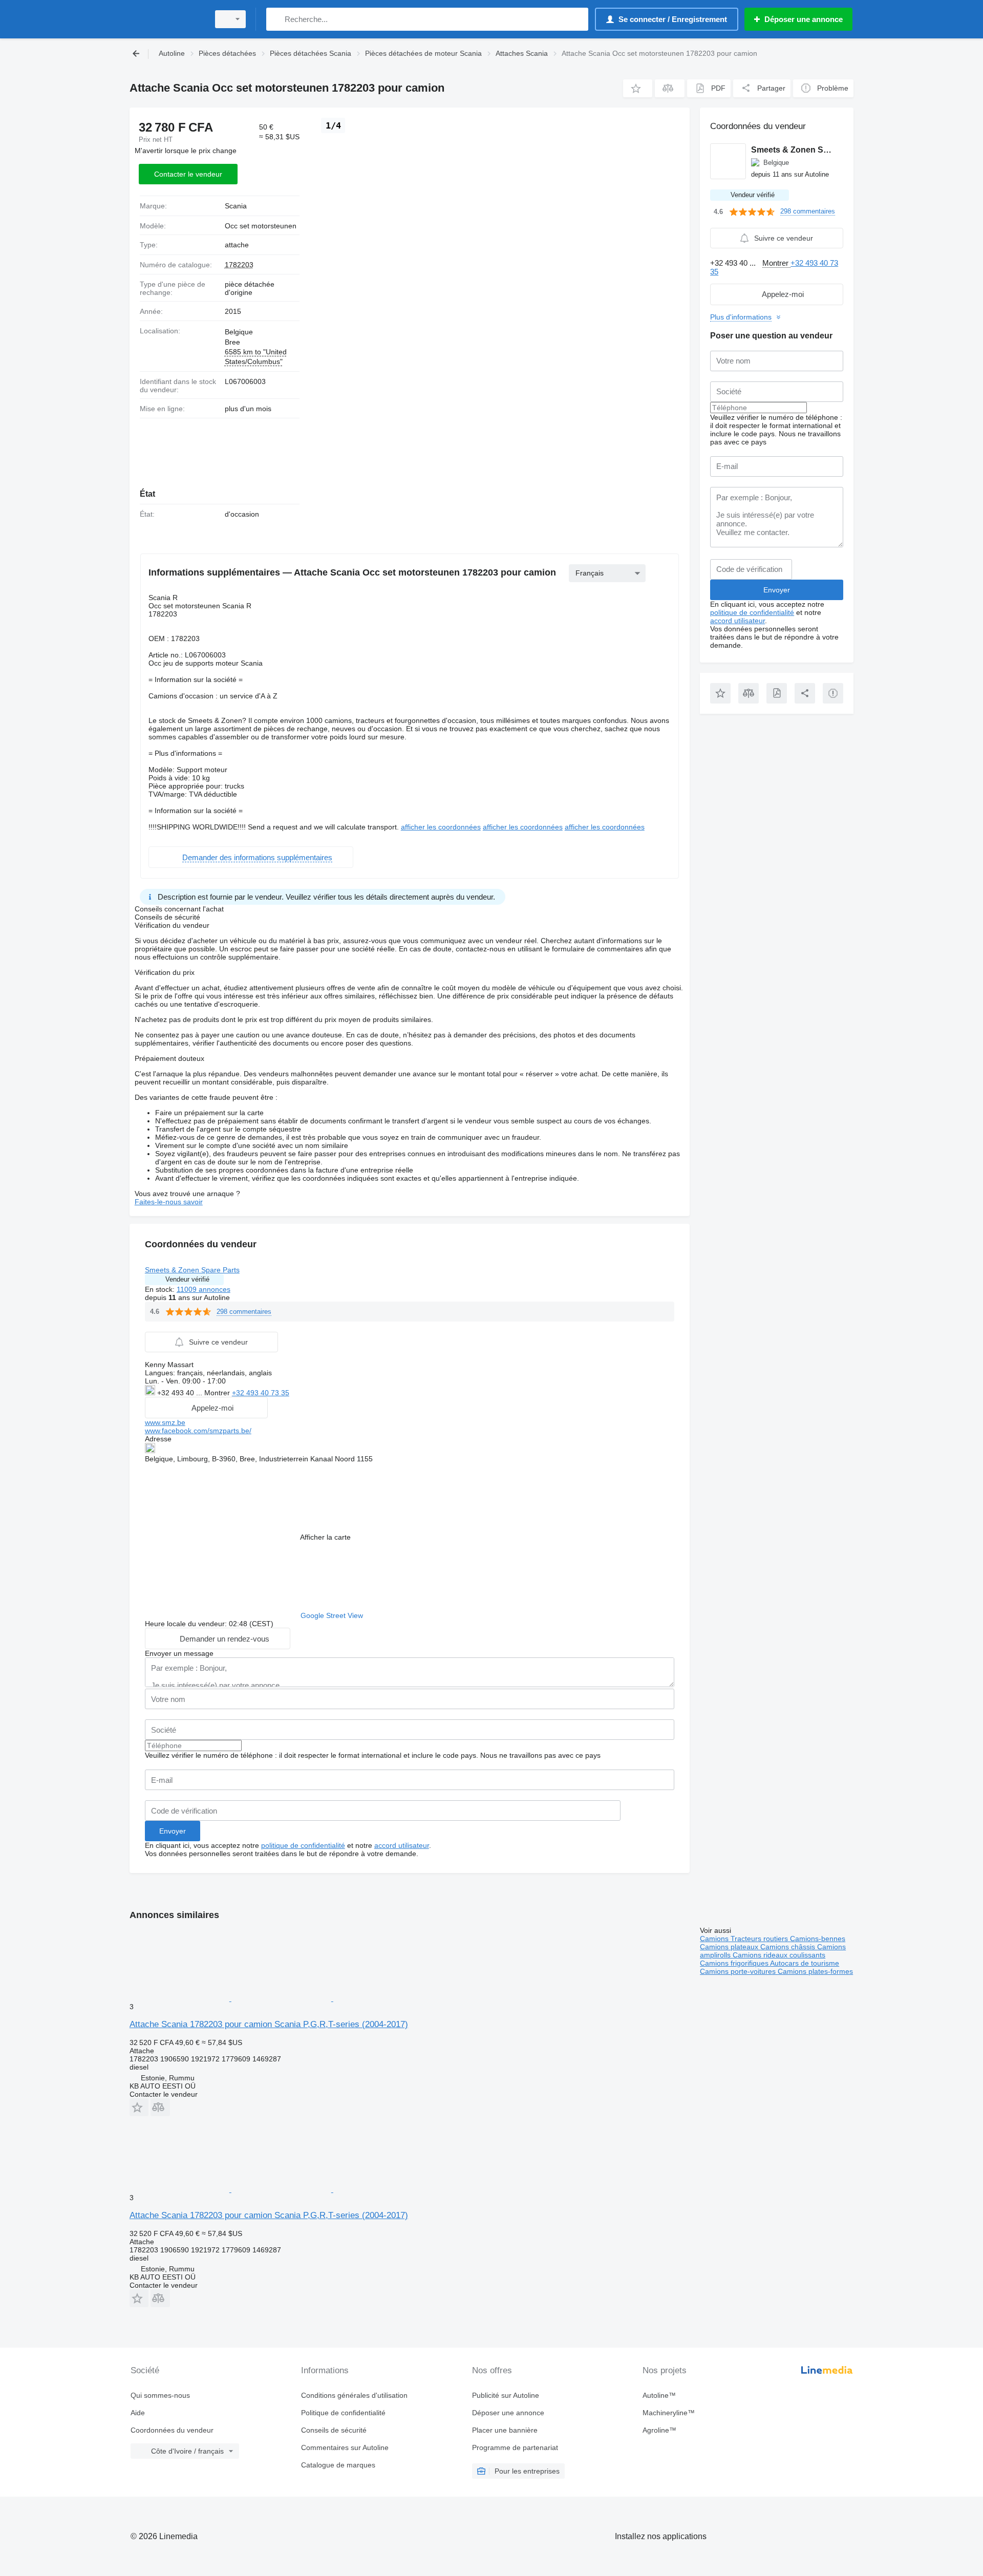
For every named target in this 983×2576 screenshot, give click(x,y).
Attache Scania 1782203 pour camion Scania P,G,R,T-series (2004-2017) (269, 2024)
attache (237, 245)
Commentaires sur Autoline (345, 2447)
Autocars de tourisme (805, 1963)
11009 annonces (204, 1289)
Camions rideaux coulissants (779, 1955)
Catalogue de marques (338, 2465)
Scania (236, 206)
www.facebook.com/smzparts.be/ (198, 1431)
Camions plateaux (730, 1947)
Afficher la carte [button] (325, 1537)
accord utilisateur (402, 1845)
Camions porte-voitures (739, 1971)
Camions (715, 1939)
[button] (638, 88)
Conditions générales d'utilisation (354, 2395)
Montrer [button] (218, 1393)
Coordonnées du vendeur (172, 2430)
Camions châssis (789, 1947)
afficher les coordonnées (441, 827)
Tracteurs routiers (760, 1939)
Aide (138, 2413)
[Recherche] (276, 19)
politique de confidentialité (303, 1845)
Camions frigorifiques (735, 1963)
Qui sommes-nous (160, 2395)
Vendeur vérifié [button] (187, 1279)
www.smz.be (165, 1422)
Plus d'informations (741, 317)
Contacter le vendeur (188, 174)
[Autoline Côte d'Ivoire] (166, 19)
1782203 (239, 265)
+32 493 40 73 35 (261, 1393)
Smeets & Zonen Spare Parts (192, 1270)
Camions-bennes (818, 1939)
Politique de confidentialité (343, 2413)
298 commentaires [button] (244, 1312)
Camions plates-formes (815, 1971)
